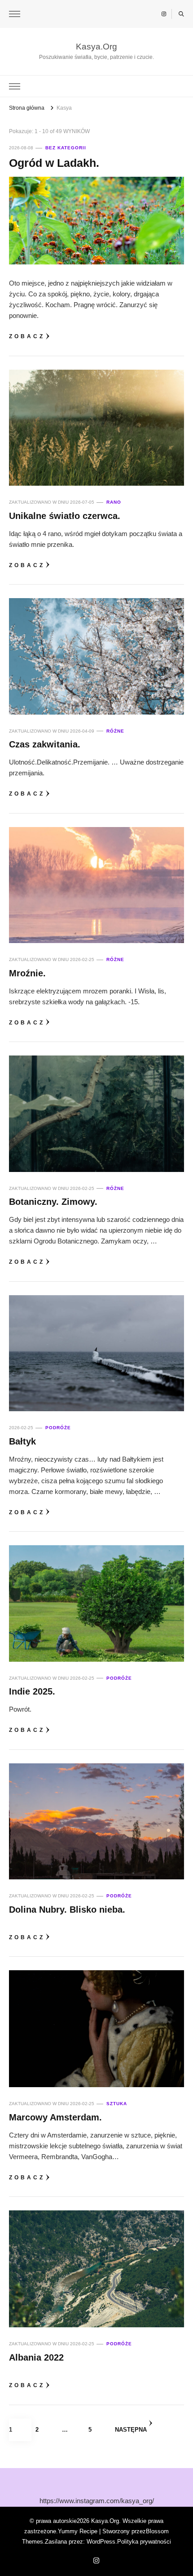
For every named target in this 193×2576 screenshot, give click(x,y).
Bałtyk (22, 1441)
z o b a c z (26, 336)
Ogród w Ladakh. (54, 163)
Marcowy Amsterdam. (55, 2117)
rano (114, 502)
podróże (58, 1428)
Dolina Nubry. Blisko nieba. (67, 1910)
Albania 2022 (36, 2357)
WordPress (101, 2542)
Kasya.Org (96, 47)
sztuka (117, 2104)
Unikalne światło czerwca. (65, 516)
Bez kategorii (66, 148)
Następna (131, 2430)
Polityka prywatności (144, 2542)
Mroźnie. (27, 973)
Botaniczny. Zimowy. (53, 1202)
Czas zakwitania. (45, 744)
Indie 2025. (32, 1691)
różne (115, 731)
